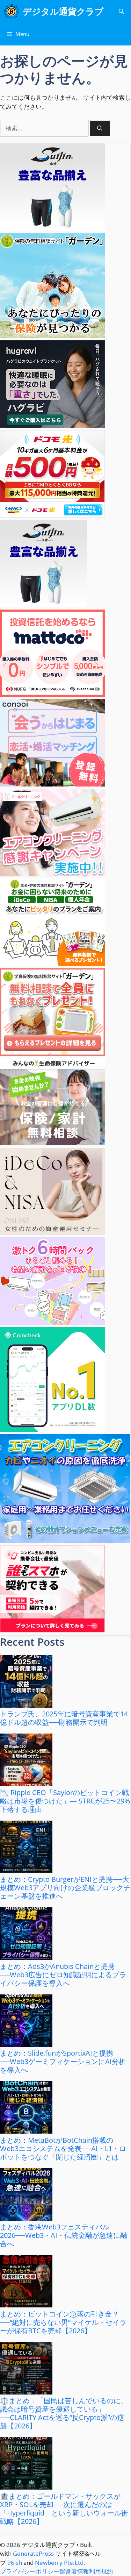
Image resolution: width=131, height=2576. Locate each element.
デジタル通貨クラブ (63, 11)
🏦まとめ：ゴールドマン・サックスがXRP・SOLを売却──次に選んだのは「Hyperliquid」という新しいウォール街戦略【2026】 (64, 2509)
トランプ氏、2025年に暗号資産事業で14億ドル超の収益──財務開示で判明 (64, 1718)
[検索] (100, 129)
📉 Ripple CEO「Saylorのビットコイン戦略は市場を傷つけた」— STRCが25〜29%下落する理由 (65, 1801)
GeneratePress (33, 2553)
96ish (15, 2563)
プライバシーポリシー (30, 2571)
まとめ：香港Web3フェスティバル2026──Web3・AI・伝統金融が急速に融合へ (64, 2235)
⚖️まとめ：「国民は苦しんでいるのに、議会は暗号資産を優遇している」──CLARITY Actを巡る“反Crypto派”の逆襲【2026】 (64, 2413)
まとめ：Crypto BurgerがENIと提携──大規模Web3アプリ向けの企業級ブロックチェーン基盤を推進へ (65, 1888)
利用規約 (101, 2571)
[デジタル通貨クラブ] (11, 11)
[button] (121, 11)
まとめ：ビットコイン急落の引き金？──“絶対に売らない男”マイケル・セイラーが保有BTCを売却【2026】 (63, 2322)
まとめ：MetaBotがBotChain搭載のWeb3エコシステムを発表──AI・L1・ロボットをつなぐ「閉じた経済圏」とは (63, 2148)
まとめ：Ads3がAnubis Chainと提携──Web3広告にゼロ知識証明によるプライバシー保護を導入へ (63, 1975)
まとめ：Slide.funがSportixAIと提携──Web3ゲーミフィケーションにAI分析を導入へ (63, 2061)
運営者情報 (74, 2571)
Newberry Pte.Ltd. (60, 2563)
